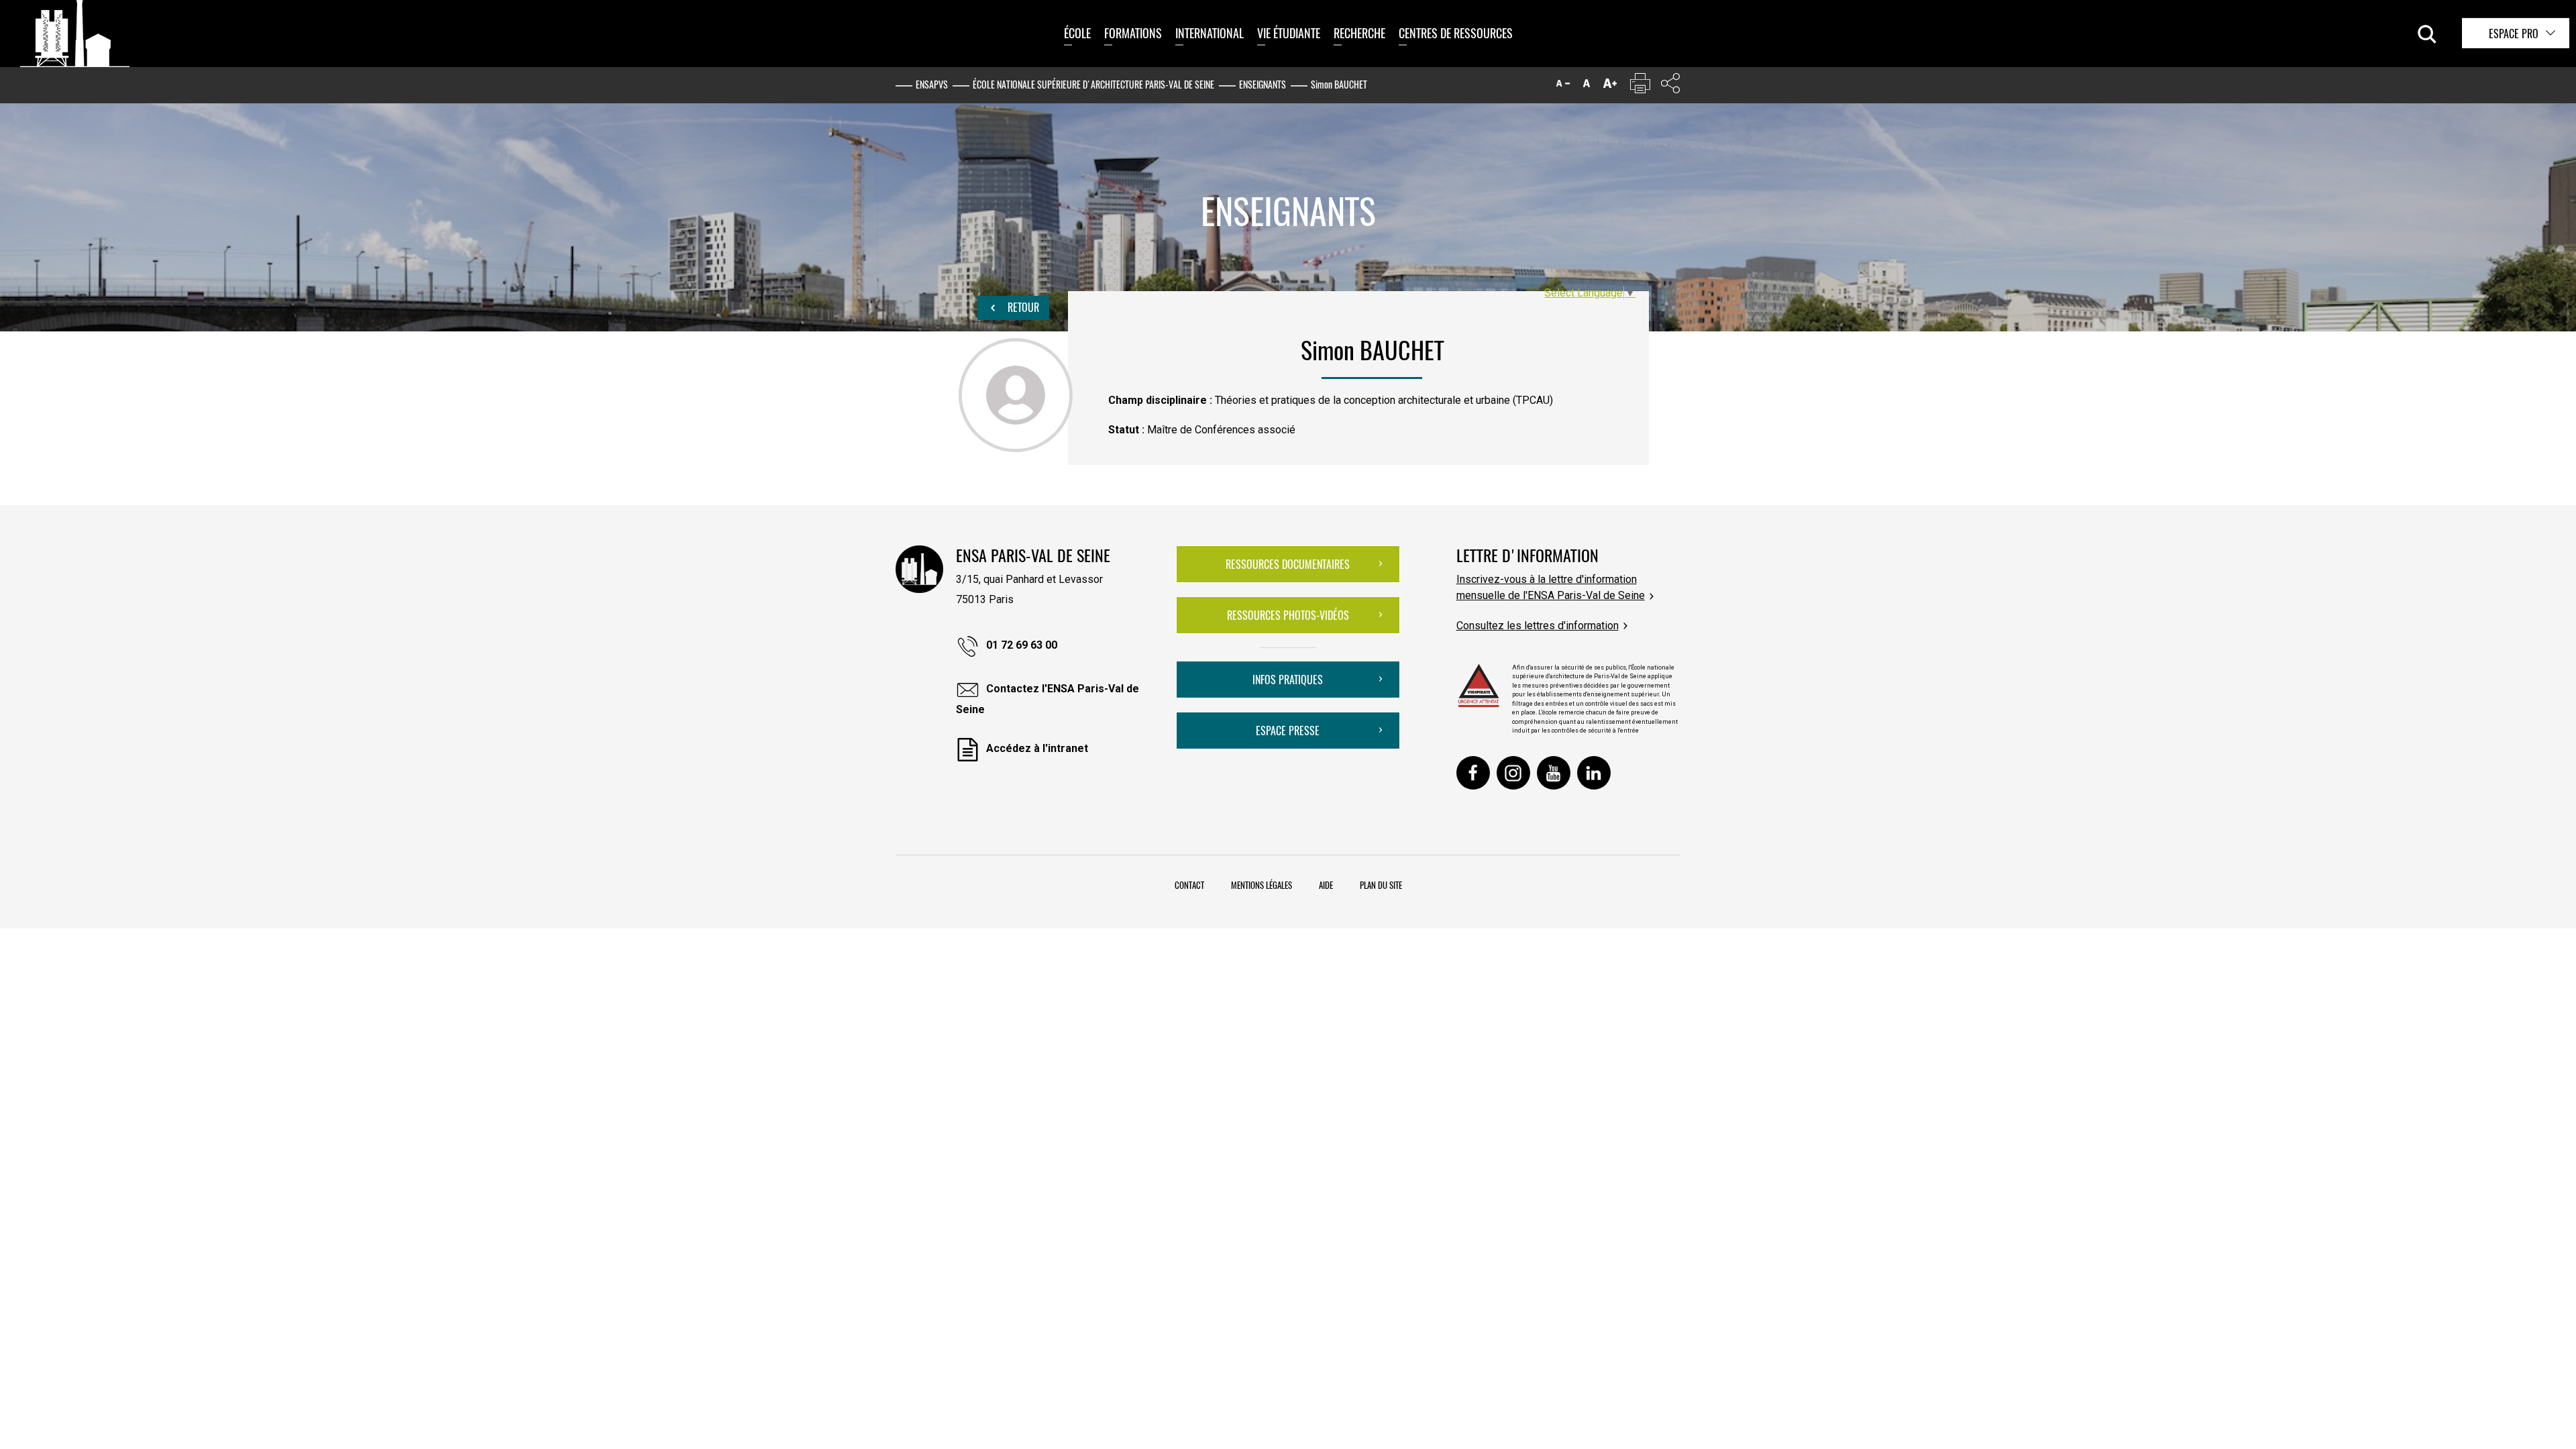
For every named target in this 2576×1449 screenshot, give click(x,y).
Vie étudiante (1289, 33)
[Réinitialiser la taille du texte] (1587, 86)
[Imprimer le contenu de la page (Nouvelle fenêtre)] (1640, 86)
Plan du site (1381, 885)
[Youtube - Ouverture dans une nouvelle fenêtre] (1554, 773)
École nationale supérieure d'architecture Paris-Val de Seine (1093, 84)
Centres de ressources (1456, 33)
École (1077, 33)
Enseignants (1263, 84)
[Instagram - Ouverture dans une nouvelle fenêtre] (1513, 773)
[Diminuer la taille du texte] (1563, 86)
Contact (1189, 885)
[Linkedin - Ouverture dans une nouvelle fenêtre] (1594, 773)
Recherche (1359, 33)
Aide (1326, 885)
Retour (1022, 307)
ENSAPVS (932, 84)
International (1210, 33)
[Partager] (1670, 86)
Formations (1133, 33)
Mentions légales (1262, 885)
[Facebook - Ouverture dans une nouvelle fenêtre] (1473, 773)
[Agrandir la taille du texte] (1610, 86)
